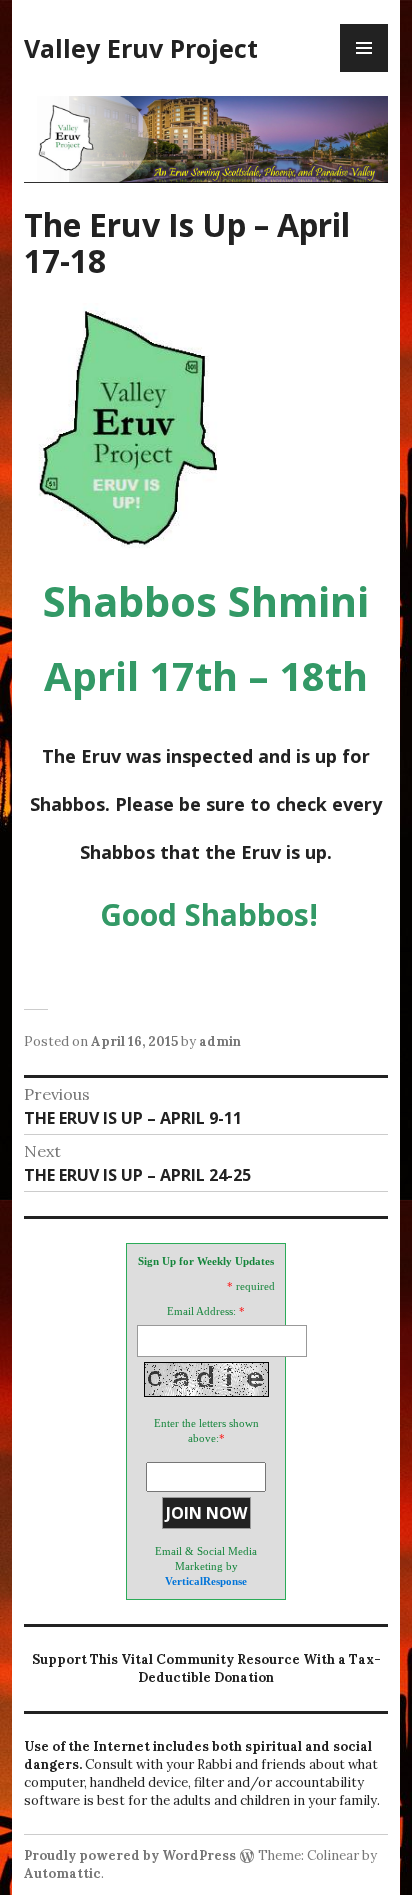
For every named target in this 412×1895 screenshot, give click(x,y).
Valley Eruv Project (141, 48)
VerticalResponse (206, 1581)
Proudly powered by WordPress (130, 1855)
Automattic (62, 1873)
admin (220, 1041)
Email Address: (201, 1311)
